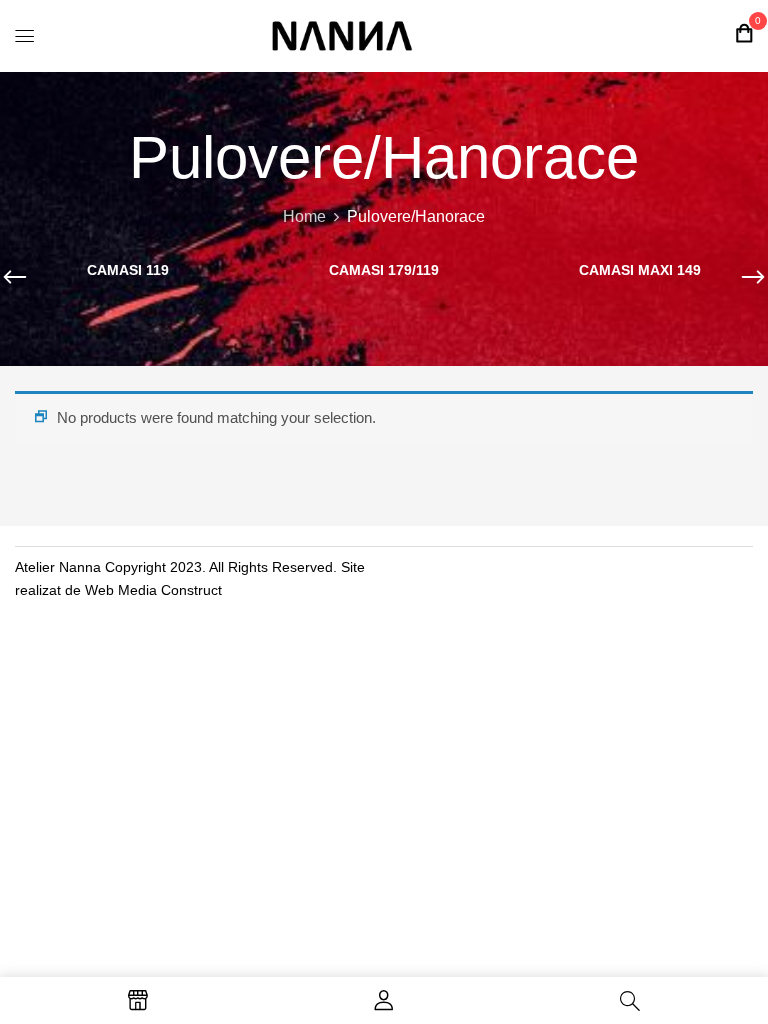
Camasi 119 (128, 270)
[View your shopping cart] (744, 33)
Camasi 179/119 (384, 270)
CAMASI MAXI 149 (640, 270)
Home (304, 216)
